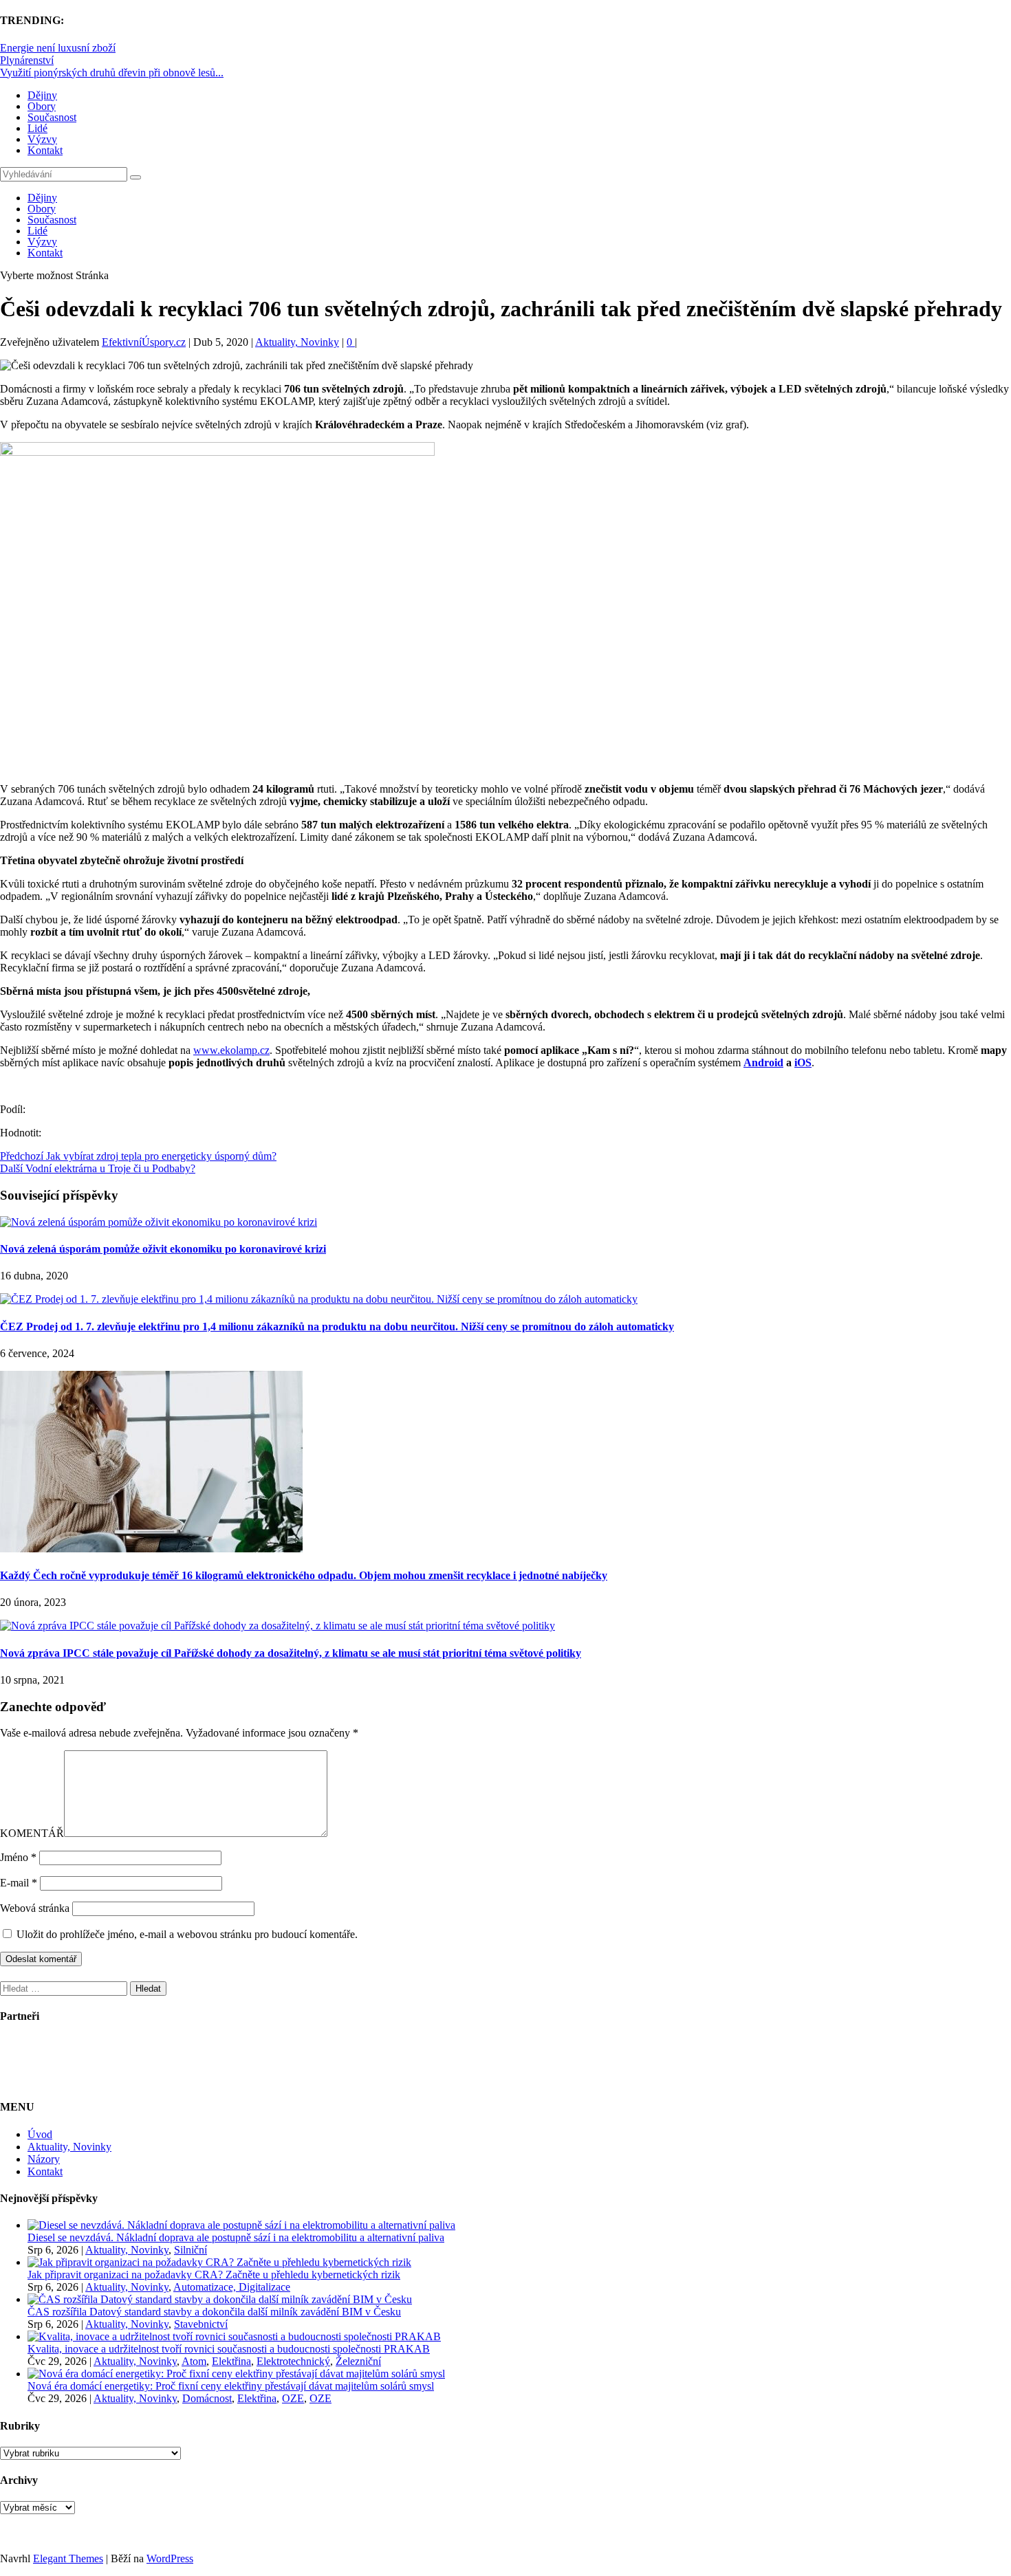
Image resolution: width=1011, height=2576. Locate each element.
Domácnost (207, 2398)
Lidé (37, 128)
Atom (194, 2361)
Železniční (358, 2361)
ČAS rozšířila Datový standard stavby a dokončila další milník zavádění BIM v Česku (214, 2312)
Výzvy (42, 139)
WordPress (170, 2558)
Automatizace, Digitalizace (232, 2287)
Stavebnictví (201, 2324)
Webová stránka (35, 1908)
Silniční (191, 2250)
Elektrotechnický (293, 2361)
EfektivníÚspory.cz (144, 342)
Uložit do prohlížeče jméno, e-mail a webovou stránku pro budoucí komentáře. (187, 1934)
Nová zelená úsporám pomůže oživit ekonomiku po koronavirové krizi (163, 1249)
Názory (44, 2159)
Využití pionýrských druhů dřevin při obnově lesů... (112, 73)
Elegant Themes (68, 2558)
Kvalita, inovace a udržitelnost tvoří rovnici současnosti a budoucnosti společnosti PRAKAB (229, 2349)
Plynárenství (27, 60)
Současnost (52, 117)
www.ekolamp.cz (231, 1050)
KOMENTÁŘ (32, 1833)
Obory (42, 106)
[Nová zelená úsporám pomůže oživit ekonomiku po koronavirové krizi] (159, 1222)
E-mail (19, 1883)
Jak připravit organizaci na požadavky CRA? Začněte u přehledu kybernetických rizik (214, 2275)
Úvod (40, 2134)
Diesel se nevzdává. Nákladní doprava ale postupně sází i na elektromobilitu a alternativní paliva (236, 2237)
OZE (293, 2398)
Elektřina (231, 2361)
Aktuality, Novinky (297, 342)
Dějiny (42, 95)
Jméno (18, 1857)
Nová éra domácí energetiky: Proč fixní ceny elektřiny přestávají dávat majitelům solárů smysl (231, 2386)
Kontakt (45, 150)
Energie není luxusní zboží (58, 48)
